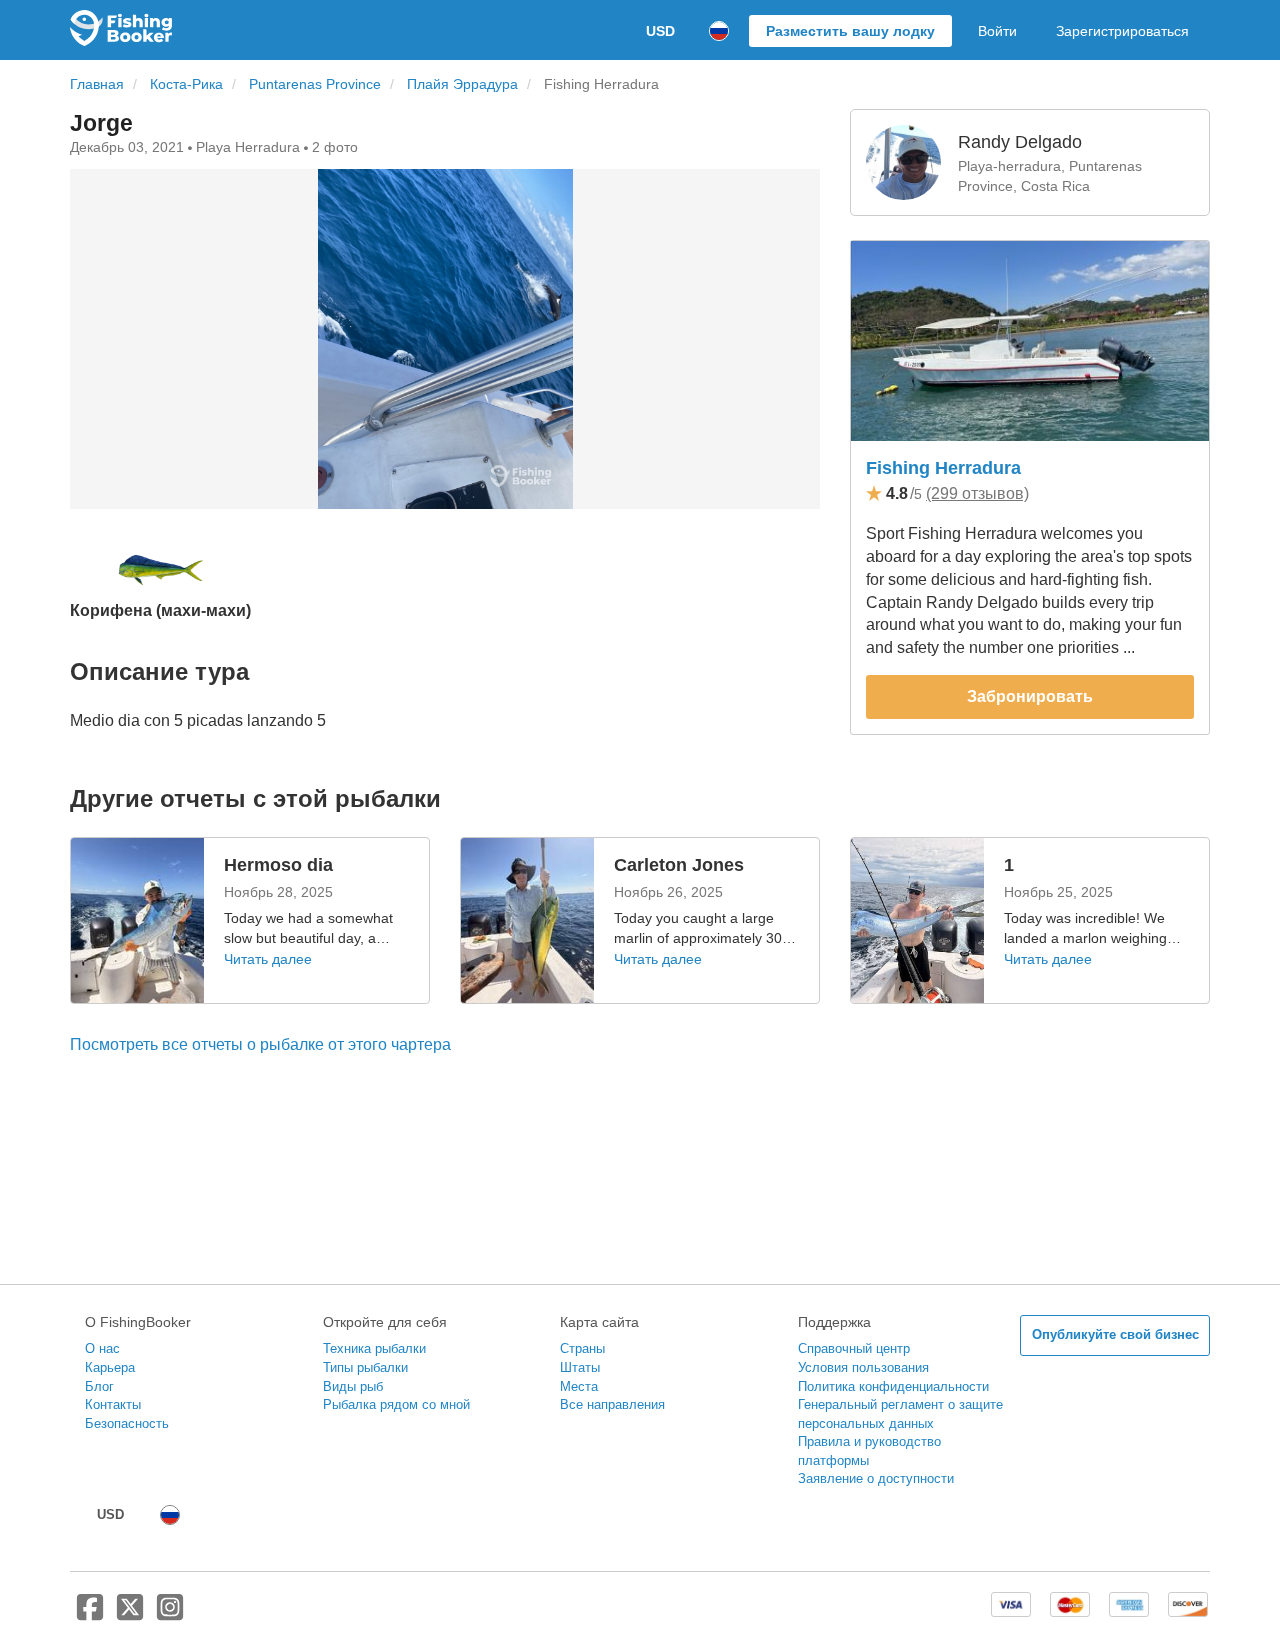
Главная (97, 84)
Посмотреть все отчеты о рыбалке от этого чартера (260, 1044)
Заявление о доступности (876, 1478)
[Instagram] (170, 1615)
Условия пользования (863, 1367)
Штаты (580, 1367)
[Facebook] (90, 1615)
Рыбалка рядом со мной (396, 1404)
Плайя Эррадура (462, 84)
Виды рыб (353, 1386)
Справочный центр (854, 1348)
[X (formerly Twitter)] (130, 1615)
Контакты (113, 1404)
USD (660, 31)
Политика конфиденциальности (893, 1386)
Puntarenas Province (315, 84)
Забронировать (1030, 696)
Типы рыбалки (365, 1367)
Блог (99, 1386)
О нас (102, 1348)
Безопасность (127, 1423)
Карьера (110, 1367)
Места (579, 1386)
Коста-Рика (186, 84)
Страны (582, 1348)
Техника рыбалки (374, 1348)
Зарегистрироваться (1122, 31)
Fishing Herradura (943, 468)
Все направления (612, 1404)
